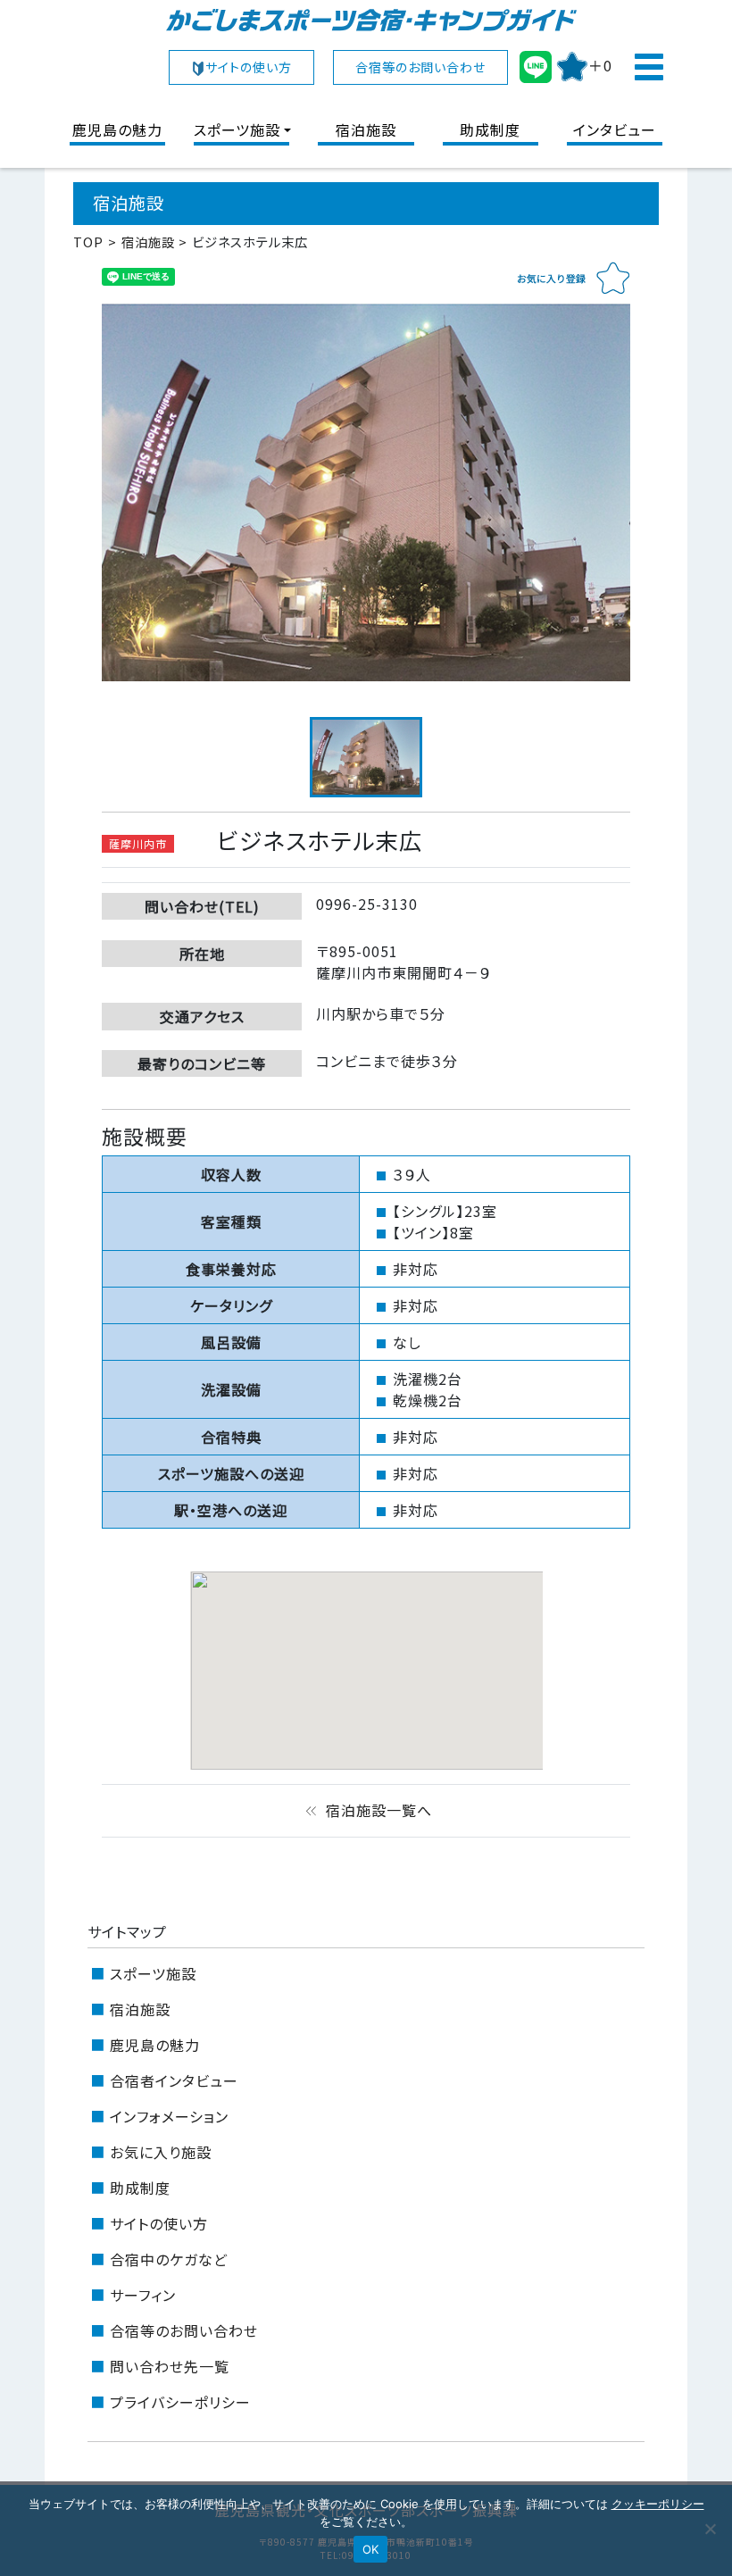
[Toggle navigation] (648, 67)
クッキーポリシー (658, 2504)
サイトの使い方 (249, 67)
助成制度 (490, 129)
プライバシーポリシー (180, 2402)
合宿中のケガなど (169, 2259)
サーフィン (143, 2295)
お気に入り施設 (161, 2152)
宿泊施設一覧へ (366, 1810)
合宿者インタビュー (174, 2080)
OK (371, 2549)
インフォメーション (169, 2116)
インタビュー (615, 129)
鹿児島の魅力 (117, 129)
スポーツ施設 (237, 129)
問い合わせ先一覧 (170, 2366)
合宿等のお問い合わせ (420, 67)
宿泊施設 (366, 129)
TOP (88, 242)
